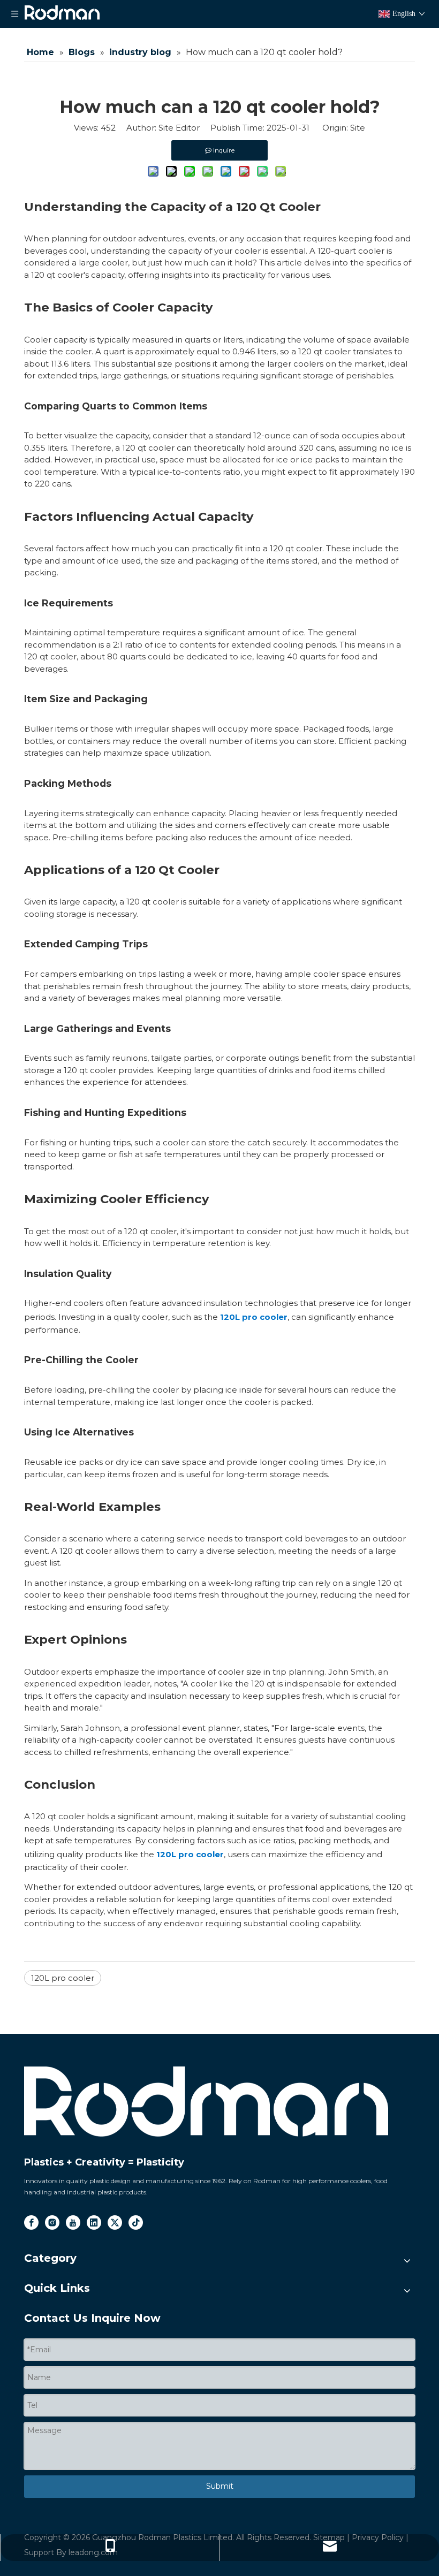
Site (358, 128)
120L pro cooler (254, 1317)
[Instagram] (52, 2222)
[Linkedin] (94, 2222)
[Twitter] (115, 2222)
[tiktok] (136, 2222)
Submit (220, 2486)
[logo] (206, 2102)
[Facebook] (31, 2222)
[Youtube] (73, 2222)
